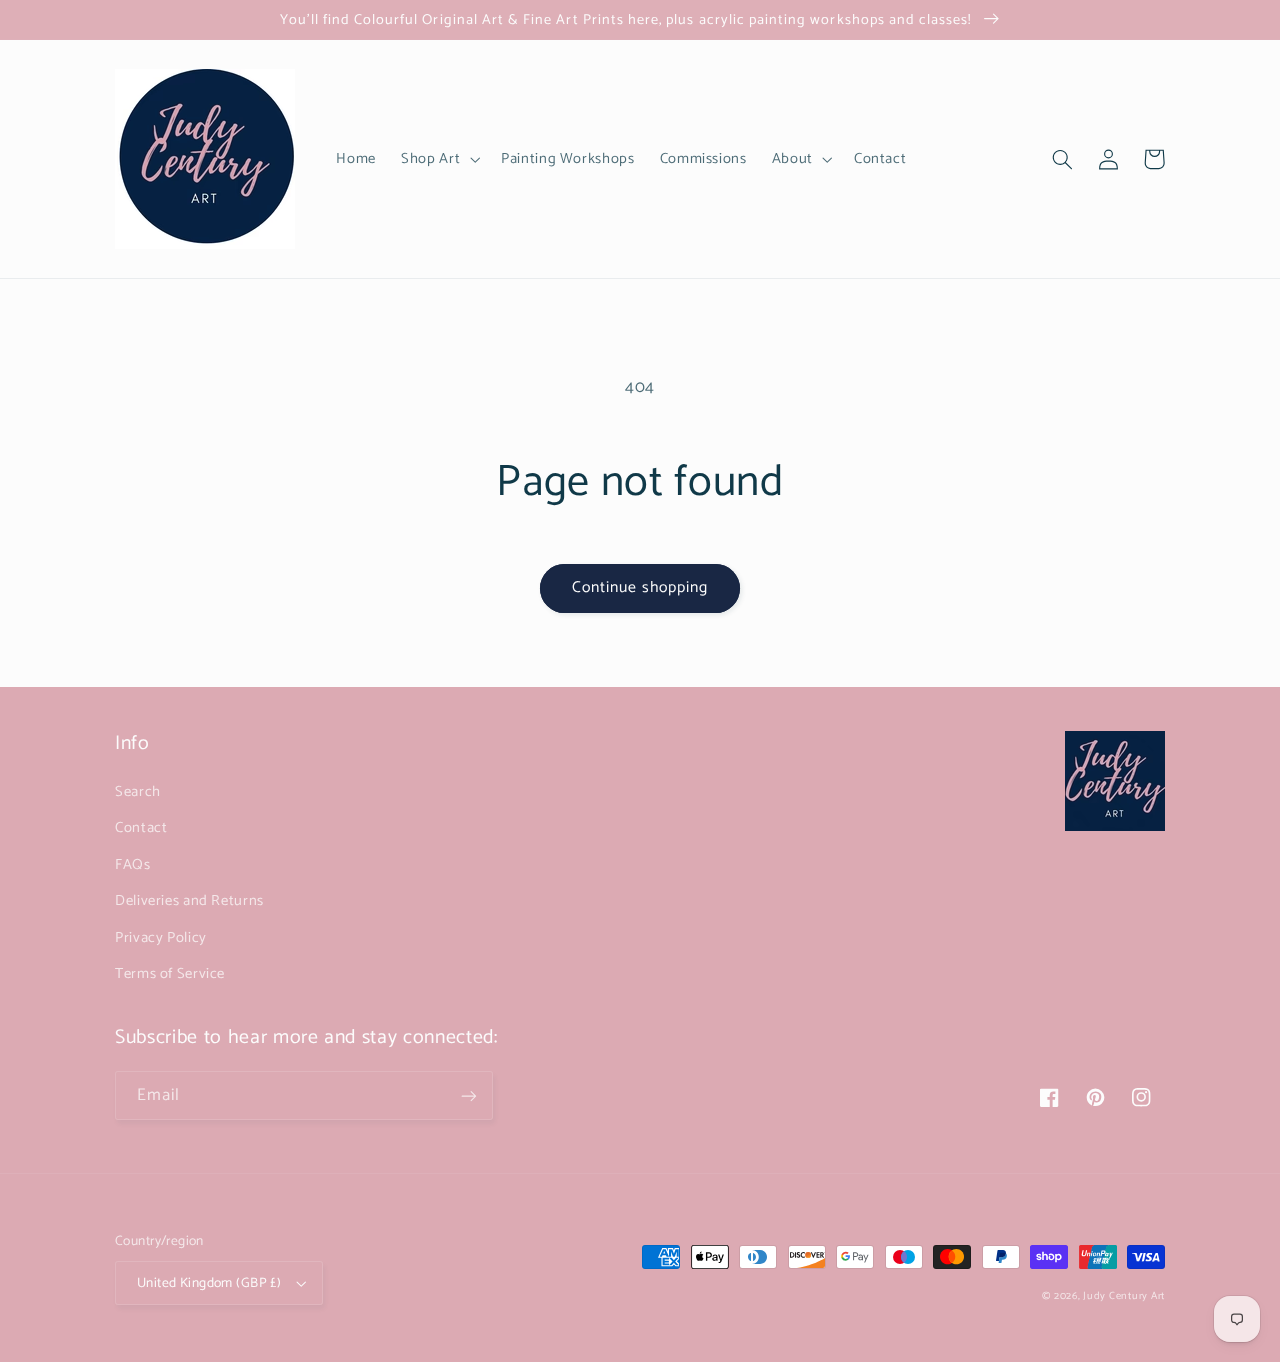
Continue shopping (640, 588)
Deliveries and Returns (189, 901)
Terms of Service (170, 974)
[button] (439, 159)
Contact (141, 828)
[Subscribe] (469, 1095)
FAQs (133, 865)
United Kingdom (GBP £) (209, 1283)
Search (138, 792)
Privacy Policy (161, 938)
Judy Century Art (1124, 1296)
